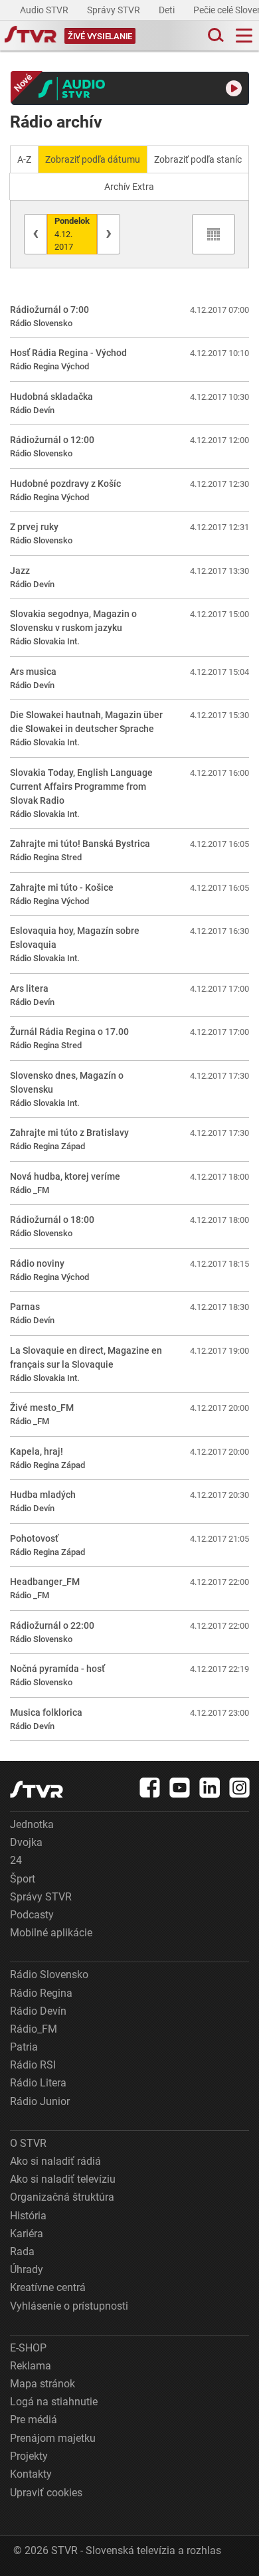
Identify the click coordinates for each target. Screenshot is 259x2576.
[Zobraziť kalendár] (214, 234)
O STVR (28, 2143)
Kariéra (27, 2234)
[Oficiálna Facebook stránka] (150, 1788)
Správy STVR (115, 10)
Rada (22, 2252)
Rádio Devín (38, 2011)
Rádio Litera (38, 2083)
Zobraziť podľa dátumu (93, 159)
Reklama (31, 2366)
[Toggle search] (215, 36)
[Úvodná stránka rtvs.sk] (31, 36)
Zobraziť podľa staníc (198, 159)
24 (16, 1860)
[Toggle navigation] (244, 36)
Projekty (29, 2456)
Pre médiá (34, 2420)
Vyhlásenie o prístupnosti (69, 2306)
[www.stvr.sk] (37, 1789)
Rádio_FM (34, 2029)
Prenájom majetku (53, 2438)
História (28, 2216)
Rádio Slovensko (49, 1975)
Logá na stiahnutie (54, 2402)
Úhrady (27, 2269)
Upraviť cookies (46, 2493)
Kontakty (31, 2474)
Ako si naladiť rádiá (55, 2161)
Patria (24, 2047)
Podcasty (32, 1915)
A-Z (24, 159)
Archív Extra (129, 187)
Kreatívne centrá (48, 2287)
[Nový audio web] (130, 88)
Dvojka (26, 1842)
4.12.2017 (72, 234)
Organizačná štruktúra (62, 2197)
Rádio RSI (33, 2065)
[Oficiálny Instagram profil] (240, 1788)
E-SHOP (28, 2348)
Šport (23, 1879)
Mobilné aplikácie (51, 1933)
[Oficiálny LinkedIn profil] (210, 1788)
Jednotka (32, 1824)
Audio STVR (45, 10)
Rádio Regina (41, 1993)
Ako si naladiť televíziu (63, 2179)
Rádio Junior (40, 2101)
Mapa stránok (43, 2384)
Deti (168, 10)
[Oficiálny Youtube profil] (180, 1788)
